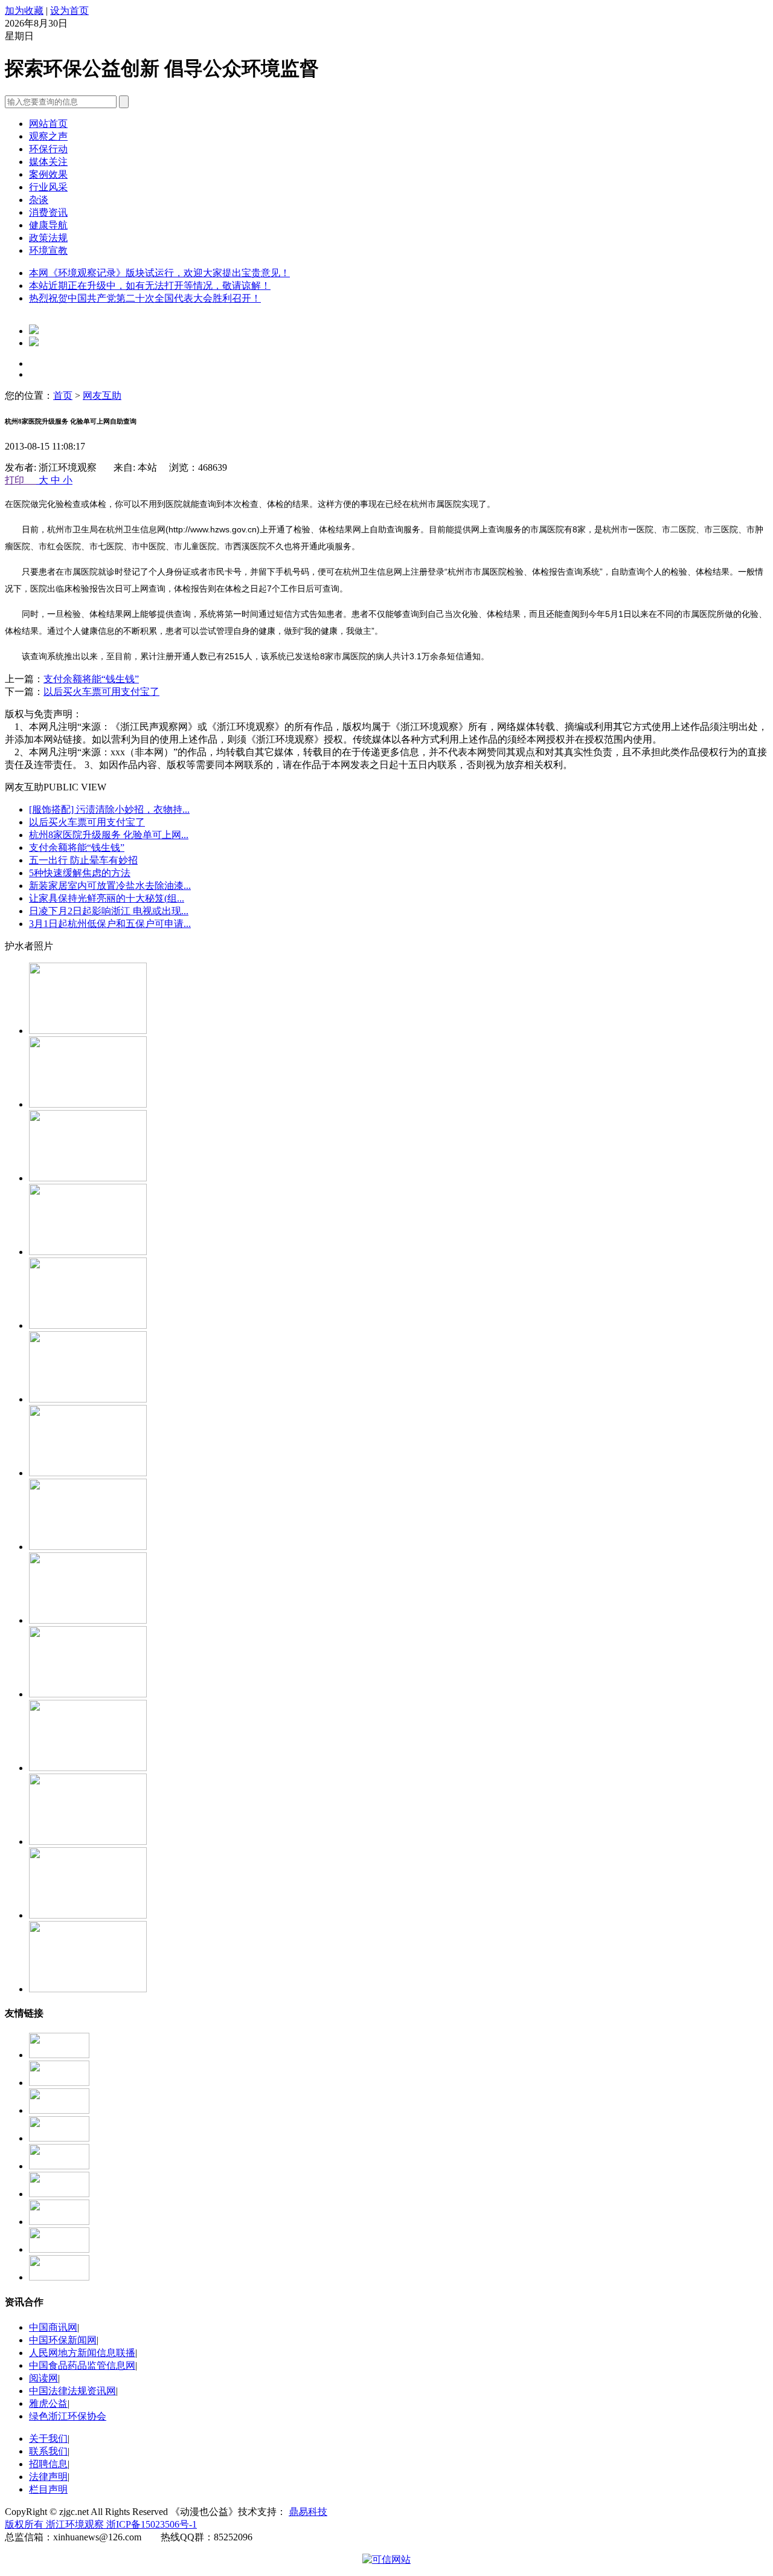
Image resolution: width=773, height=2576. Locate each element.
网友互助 (102, 395)
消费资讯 (48, 212)
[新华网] (59, 2222)
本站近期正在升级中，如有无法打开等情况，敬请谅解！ (150, 286)
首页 (63, 395)
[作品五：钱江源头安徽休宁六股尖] (88, 1989)
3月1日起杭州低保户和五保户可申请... (110, 924)
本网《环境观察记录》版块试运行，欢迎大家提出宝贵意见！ (159, 273)
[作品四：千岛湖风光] (88, 1915)
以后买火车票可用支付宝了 (101, 692)
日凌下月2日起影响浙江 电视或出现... (109, 911)
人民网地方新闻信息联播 (82, 2353)
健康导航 (48, 225)
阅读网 (43, 2378)
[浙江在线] (59, 2110)
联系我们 (48, 2451)
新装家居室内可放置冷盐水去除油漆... (110, 886)
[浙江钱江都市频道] (59, 2138)
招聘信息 (48, 2464)
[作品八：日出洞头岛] (88, 1473)
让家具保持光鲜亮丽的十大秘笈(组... (107, 898)
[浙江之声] (59, 2194)
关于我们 (48, 2439)
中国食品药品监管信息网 (82, 2365)
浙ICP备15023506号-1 (152, 2524)
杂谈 (39, 200)
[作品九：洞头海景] (88, 1399)
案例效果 (48, 174)
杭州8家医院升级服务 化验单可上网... (109, 835)
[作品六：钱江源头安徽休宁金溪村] (88, 1620)
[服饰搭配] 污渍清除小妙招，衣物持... (109, 809)
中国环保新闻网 (63, 2340)
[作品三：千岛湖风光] (88, 1842)
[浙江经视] (59, 2166)
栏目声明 (48, 2489)
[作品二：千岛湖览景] (88, 1768)
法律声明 (48, 2477)
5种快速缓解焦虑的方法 (80, 873)
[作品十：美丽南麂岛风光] (88, 1325)
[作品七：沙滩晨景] (88, 1547)
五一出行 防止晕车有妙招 (83, 860)
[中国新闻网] (59, 2277)
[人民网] (59, 2249)
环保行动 (48, 149)
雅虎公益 (48, 2403)
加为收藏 (24, 11)
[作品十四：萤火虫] (88, 1031)
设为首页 (69, 11)
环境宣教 (48, 250)
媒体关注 (48, 162)
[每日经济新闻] (59, 2083)
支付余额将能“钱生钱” (91, 679)
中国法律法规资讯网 (72, 2391)
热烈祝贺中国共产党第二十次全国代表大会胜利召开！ (145, 298)
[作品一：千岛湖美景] (88, 1694)
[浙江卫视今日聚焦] (59, 2055)
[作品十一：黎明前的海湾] (88, 1252)
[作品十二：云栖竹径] (88, 1178)
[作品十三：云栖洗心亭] (88, 1104)
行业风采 (48, 187)
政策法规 (48, 238)
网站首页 (48, 124)
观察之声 (48, 136)
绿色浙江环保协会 (68, 2416)
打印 (21, 480)
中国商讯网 (53, 2327)
